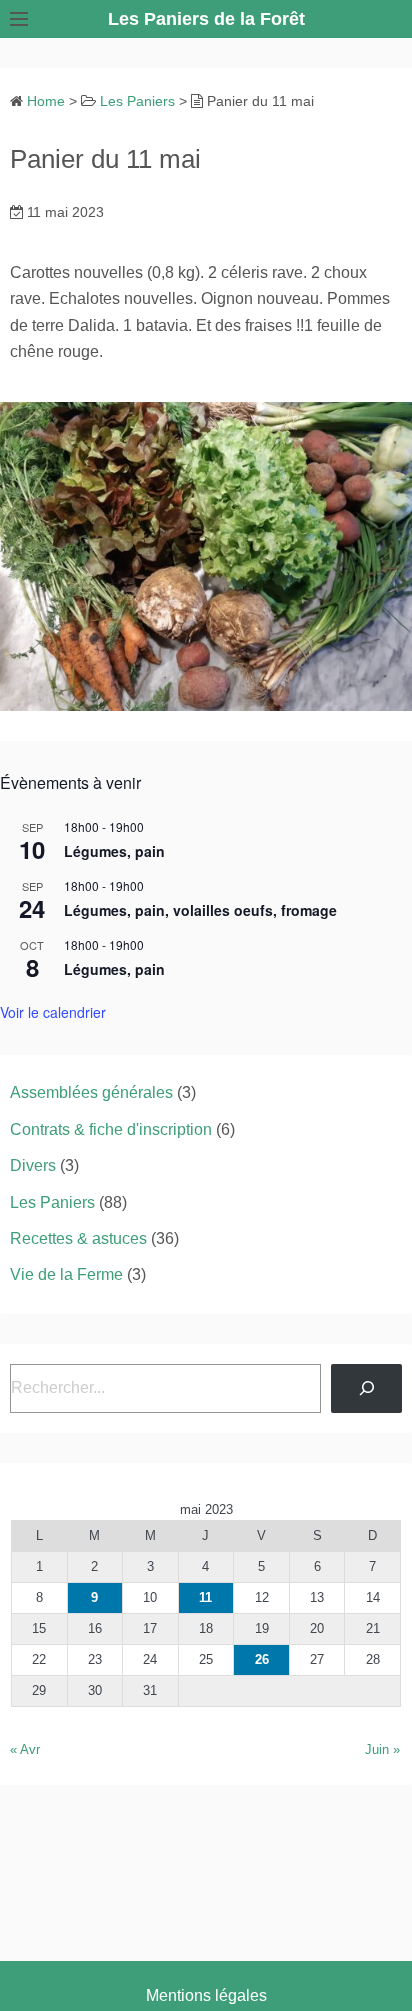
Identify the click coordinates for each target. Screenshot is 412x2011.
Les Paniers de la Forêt (206, 19)
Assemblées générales (91, 1092)
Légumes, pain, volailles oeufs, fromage (200, 910)
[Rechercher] (366, 1388)
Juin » (382, 1749)
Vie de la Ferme (66, 1274)
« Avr (25, 1749)
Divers (33, 1165)
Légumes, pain (114, 851)
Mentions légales (206, 1995)
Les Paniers (52, 1202)
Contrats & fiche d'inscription (111, 1129)
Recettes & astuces (78, 1238)
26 (262, 1659)
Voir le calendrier (53, 1012)
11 (205, 1597)
